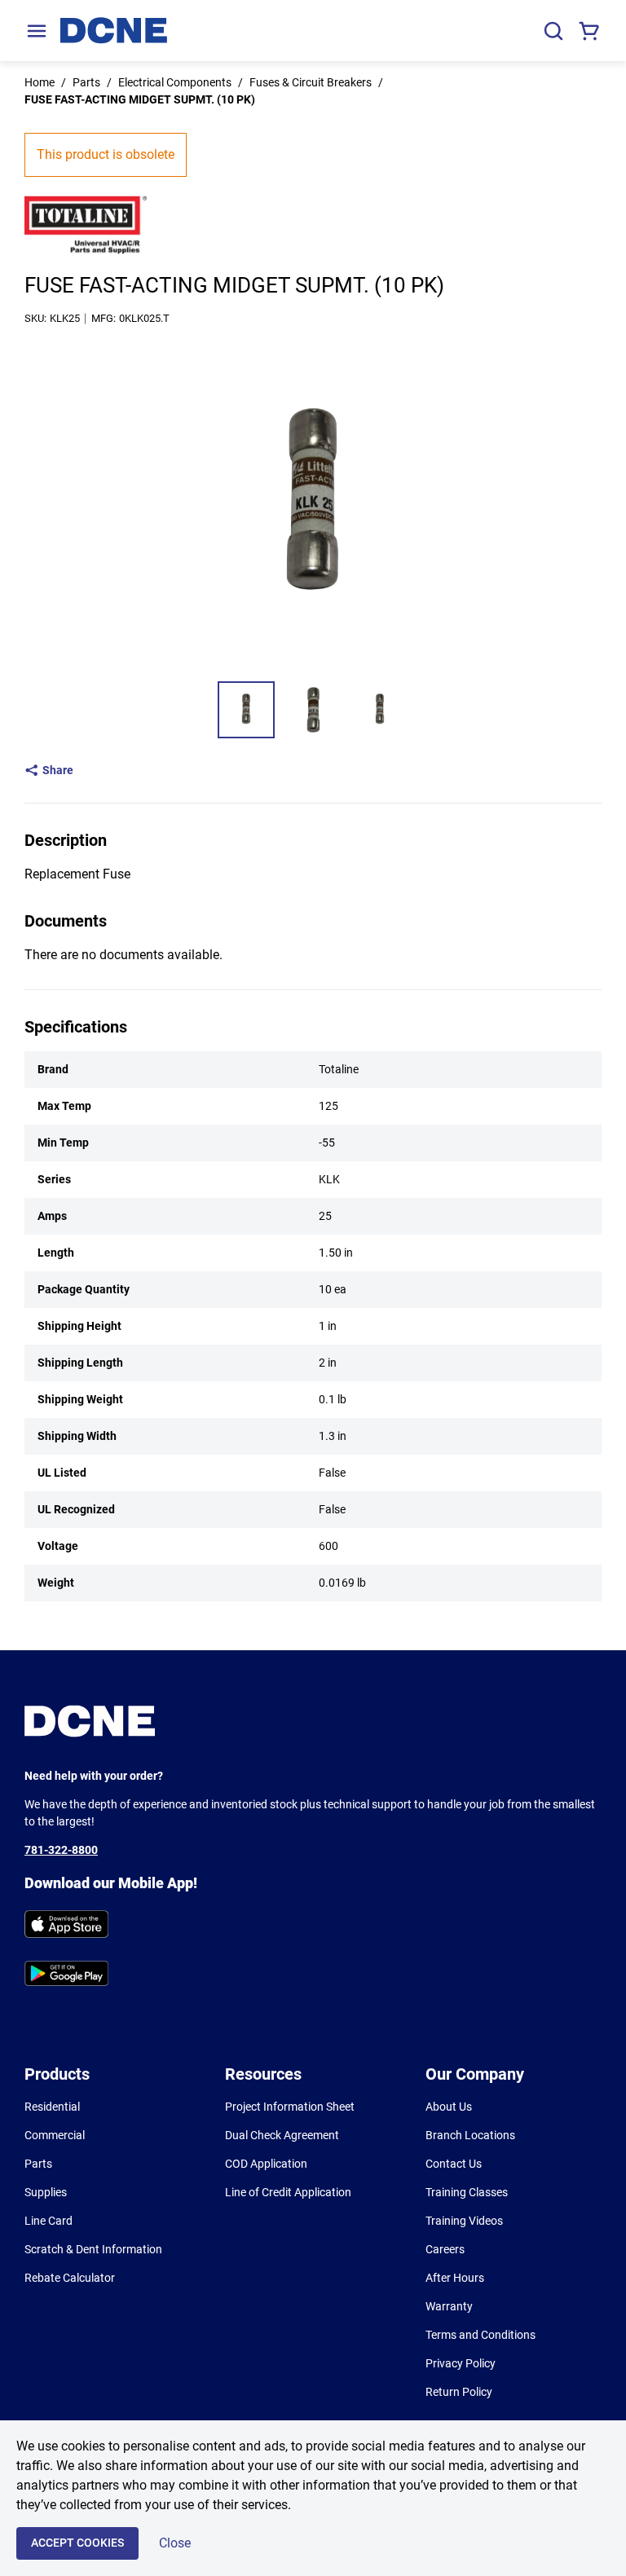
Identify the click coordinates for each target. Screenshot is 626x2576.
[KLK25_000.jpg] (313, 710)
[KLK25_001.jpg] (246, 710)
